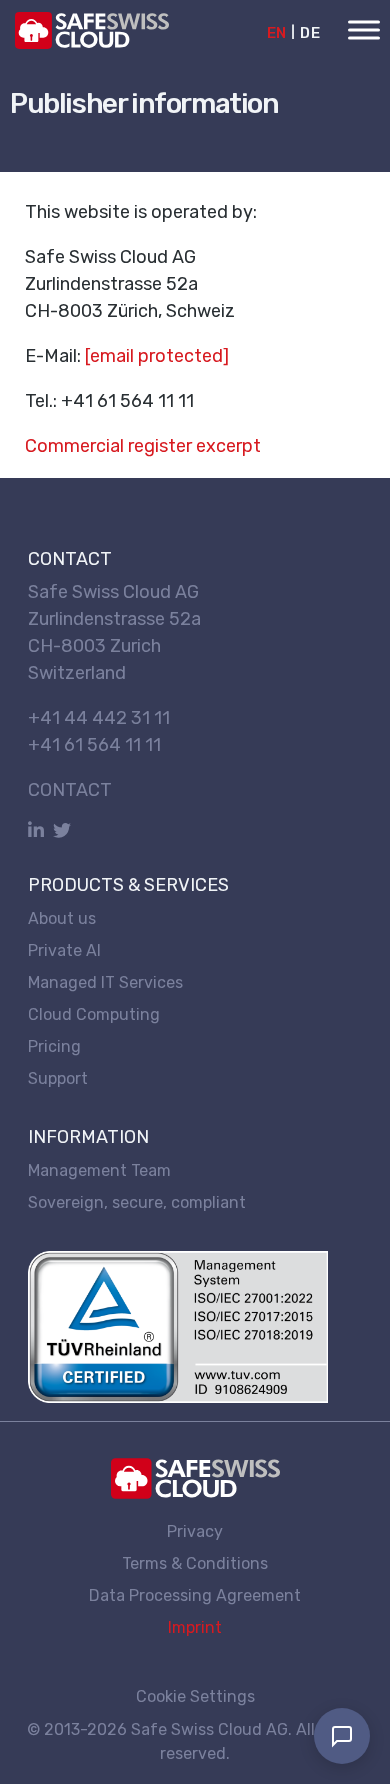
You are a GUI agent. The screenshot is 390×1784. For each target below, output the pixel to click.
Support (58, 1078)
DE (310, 33)
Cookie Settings (195, 1696)
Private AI (64, 950)
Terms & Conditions (195, 1562)
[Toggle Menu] (364, 29)
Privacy (195, 1530)
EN (277, 33)
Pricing (54, 1046)
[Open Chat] (342, 1736)
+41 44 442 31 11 (99, 718)
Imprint (195, 1626)
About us (62, 918)
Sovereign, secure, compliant (137, 1201)
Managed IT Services (105, 982)
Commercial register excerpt (143, 446)
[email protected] (157, 356)
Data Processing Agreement (195, 1594)
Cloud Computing (94, 1014)
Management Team (99, 1169)
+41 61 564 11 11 (94, 745)
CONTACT (70, 790)
